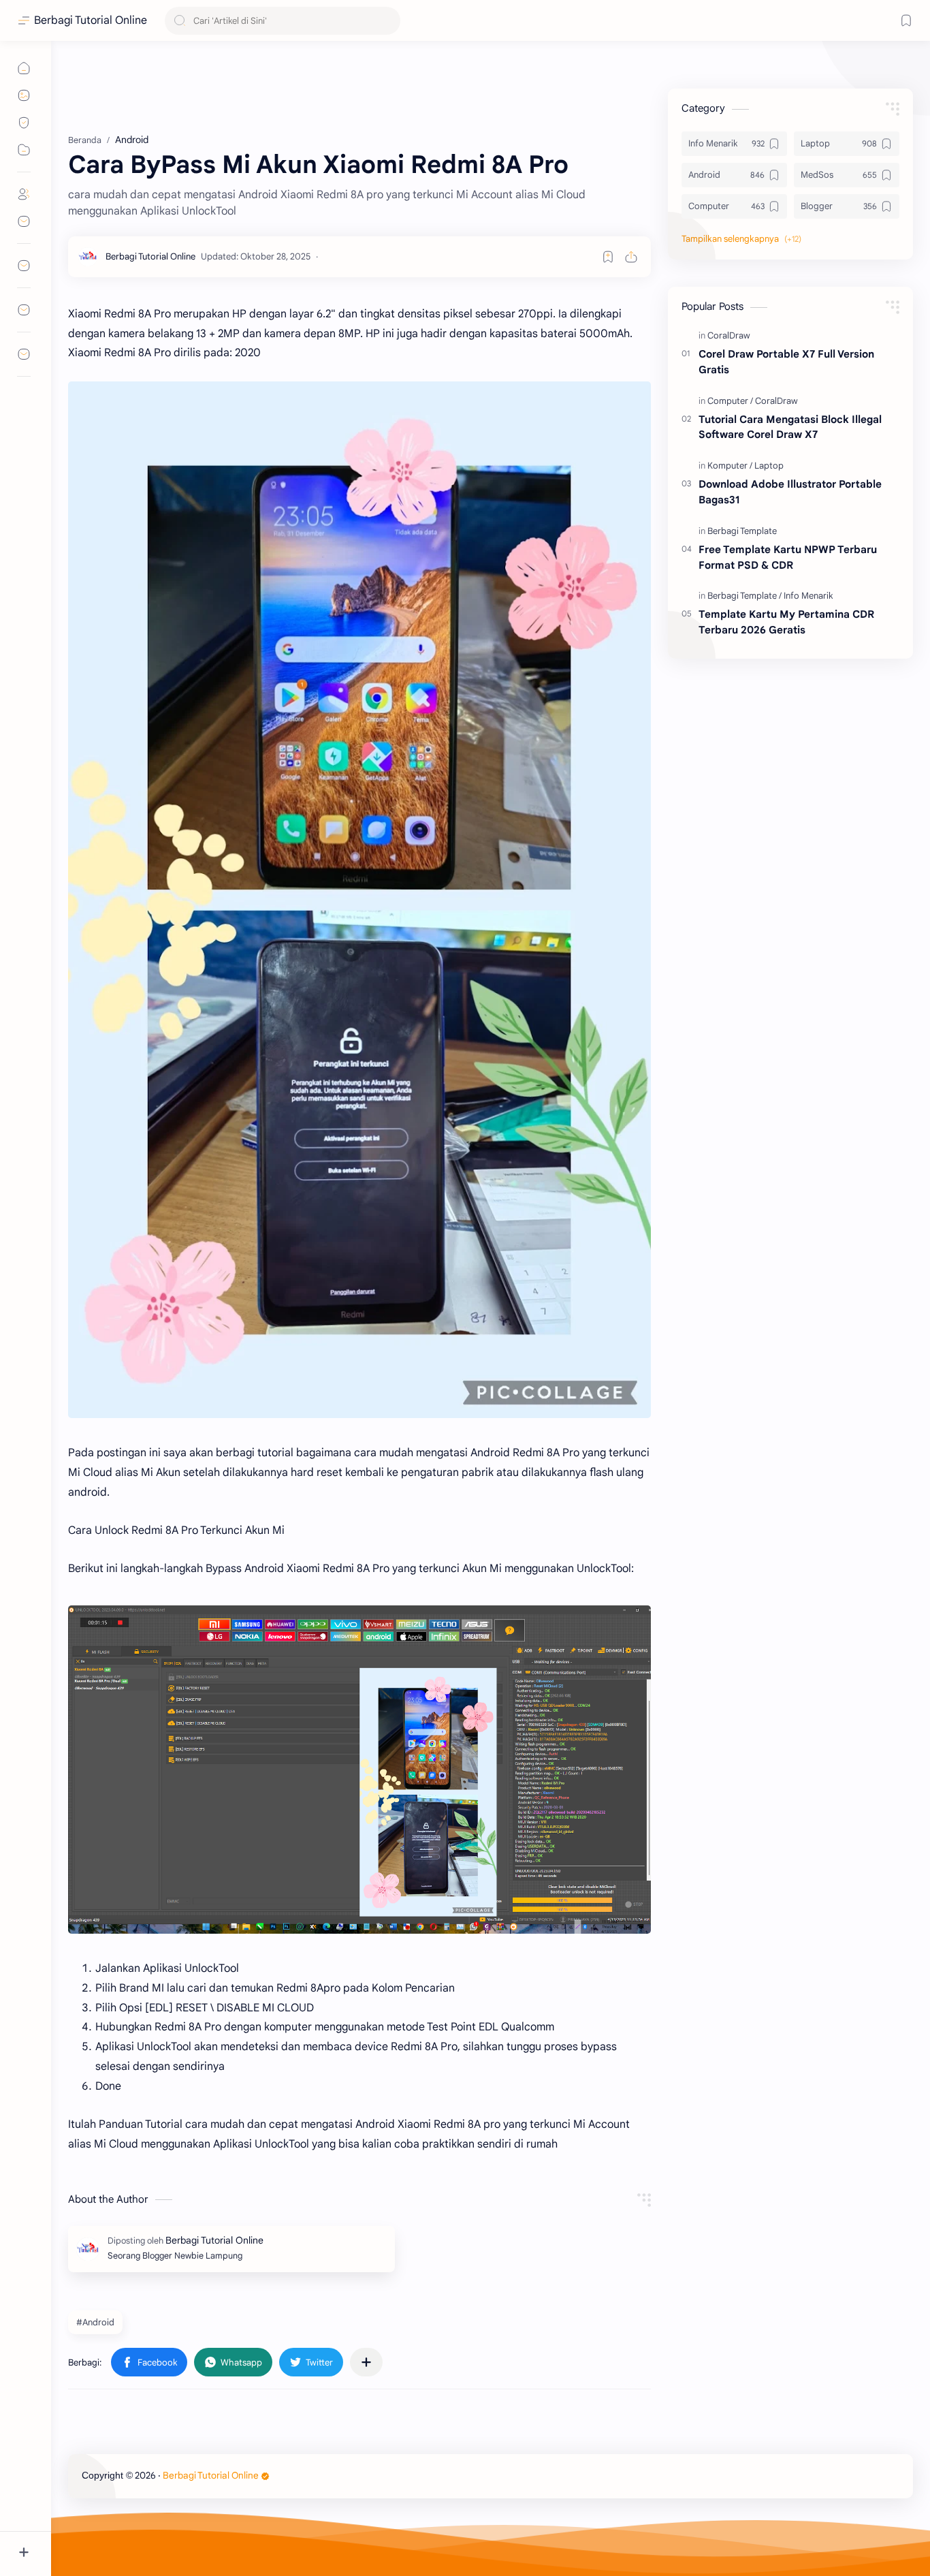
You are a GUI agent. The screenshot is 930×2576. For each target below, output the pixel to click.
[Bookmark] (906, 20)
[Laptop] (769, 466)
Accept (123, 2522)
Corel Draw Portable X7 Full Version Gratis (786, 362)
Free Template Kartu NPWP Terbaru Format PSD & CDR (788, 557)
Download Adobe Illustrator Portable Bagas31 (790, 492)
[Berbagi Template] (742, 531)
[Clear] (388, 21)
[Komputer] (730, 466)
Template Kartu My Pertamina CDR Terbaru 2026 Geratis (786, 622)
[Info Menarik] (808, 596)
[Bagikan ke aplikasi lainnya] (366, 2362)
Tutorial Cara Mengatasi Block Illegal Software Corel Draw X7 (790, 427)
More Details (248, 2522)
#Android (95, 2322)
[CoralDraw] (729, 335)
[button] (149, 2362)
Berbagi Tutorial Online (91, 20)
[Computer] (730, 401)
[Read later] (608, 257)
